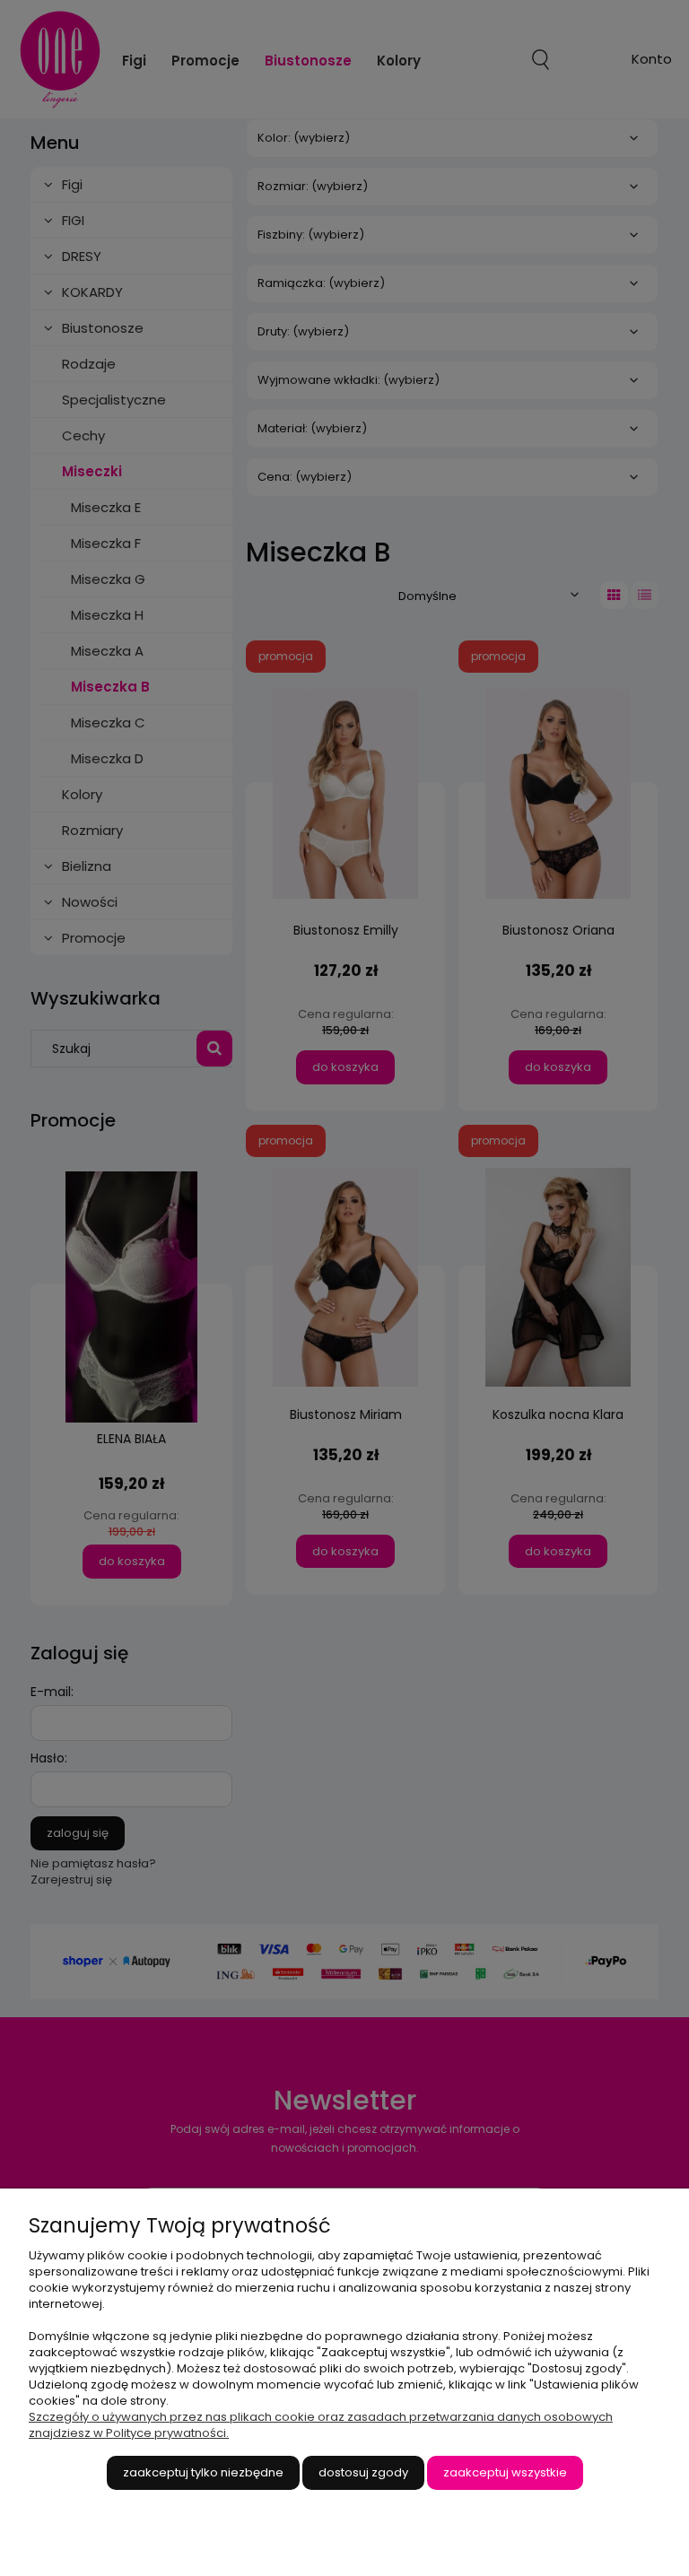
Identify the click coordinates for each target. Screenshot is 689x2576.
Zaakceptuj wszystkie (505, 2472)
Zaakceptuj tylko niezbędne (203, 2472)
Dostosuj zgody (363, 2472)
